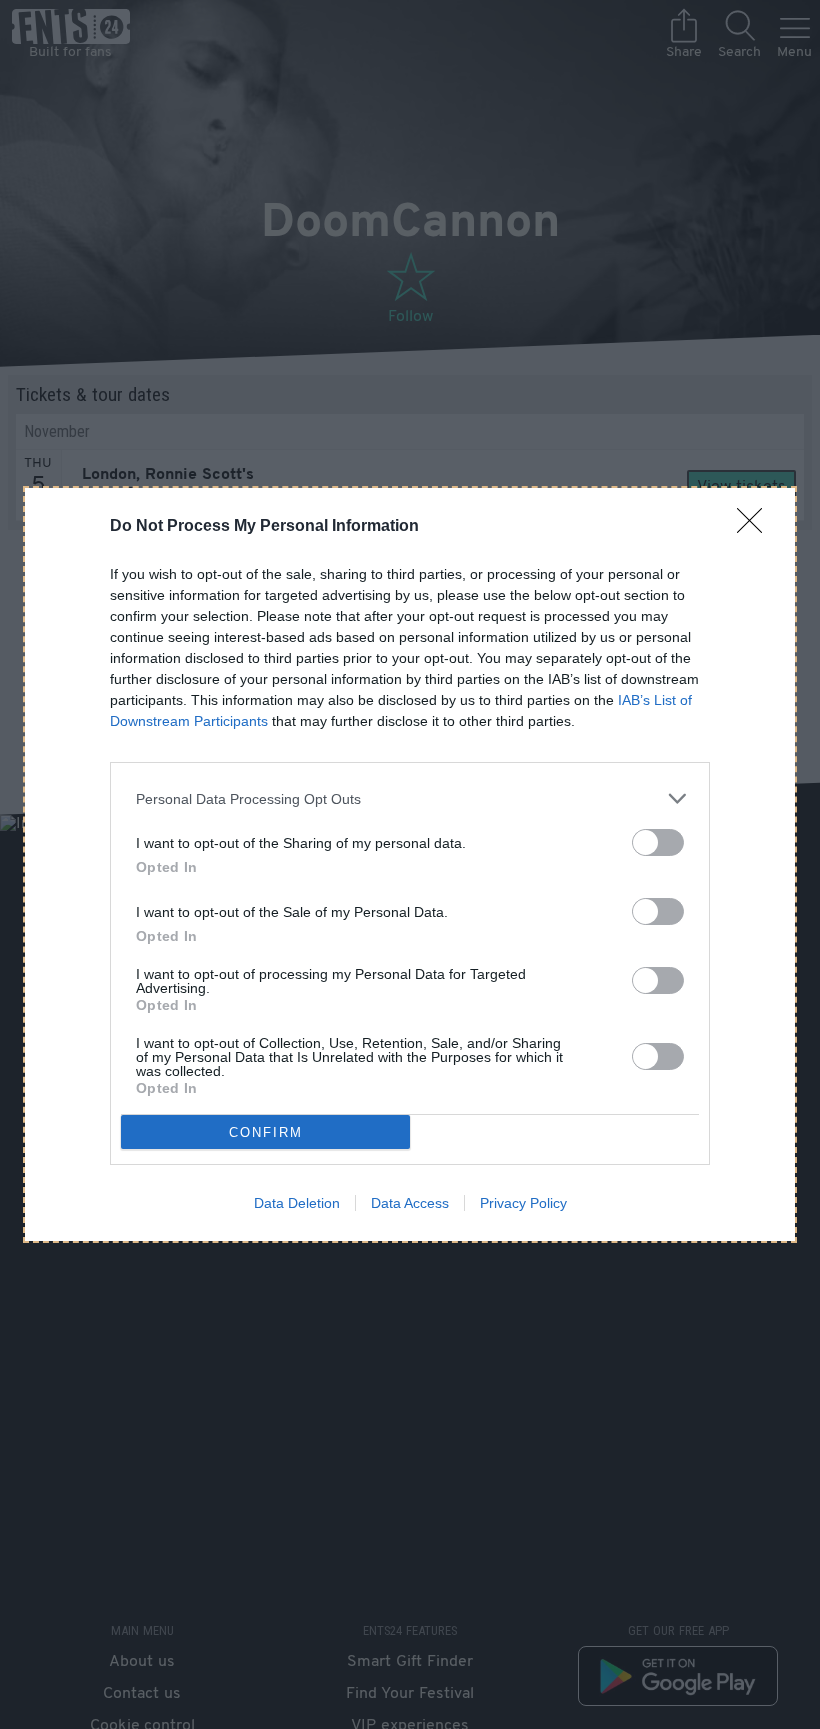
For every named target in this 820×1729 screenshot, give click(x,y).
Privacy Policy (523, 1203)
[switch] (658, 842)
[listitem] (410, 798)
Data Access (410, 1203)
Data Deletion (297, 1203)
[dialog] (410, 864)
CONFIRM (266, 1132)
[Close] (756, 527)
